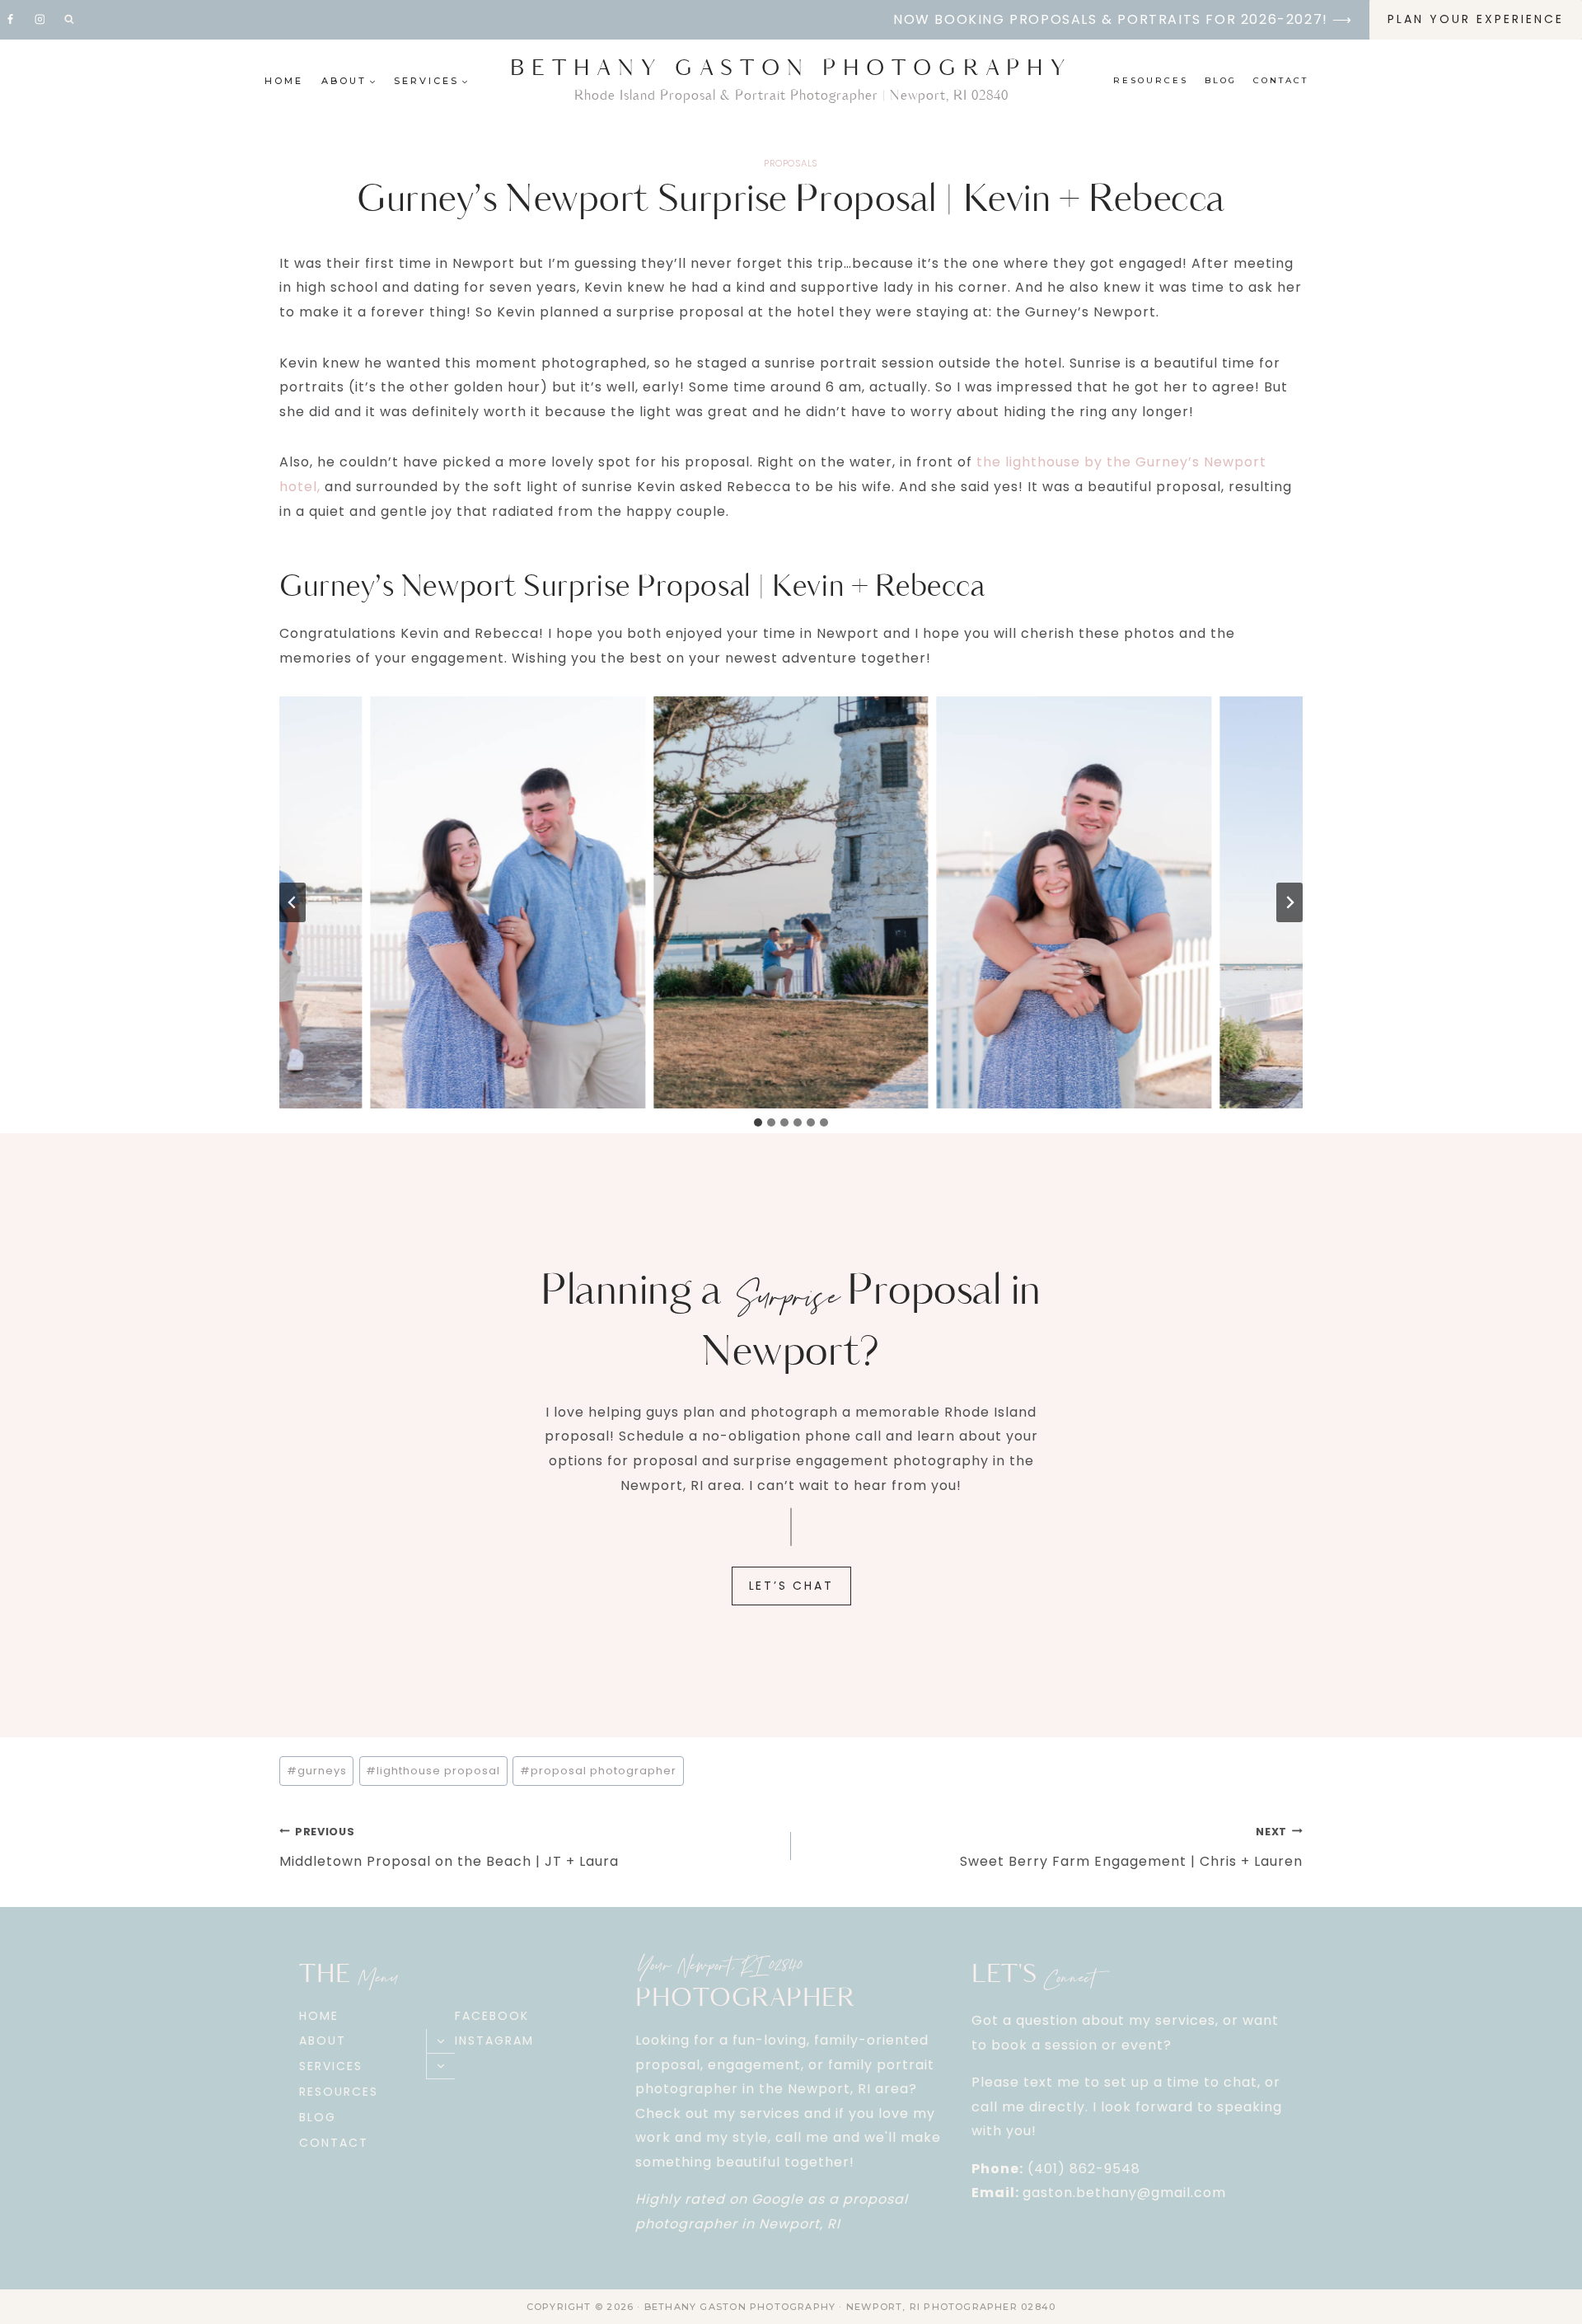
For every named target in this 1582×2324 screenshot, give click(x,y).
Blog (1221, 80)
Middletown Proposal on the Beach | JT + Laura (449, 1848)
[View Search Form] (69, 20)
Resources (1151, 80)
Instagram (494, 2041)
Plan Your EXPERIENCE (1476, 19)
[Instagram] (40, 20)
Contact (1281, 80)
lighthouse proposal (433, 1771)
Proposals (791, 163)
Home (284, 81)
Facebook (492, 2016)
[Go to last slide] (293, 902)
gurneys (317, 1771)
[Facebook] (11, 20)
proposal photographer (598, 1771)
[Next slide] (1289, 902)
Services (331, 2066)
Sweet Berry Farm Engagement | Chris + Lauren (1131, 1848)
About (323, 2041)
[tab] (758, 1122)
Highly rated (680, 2199)
